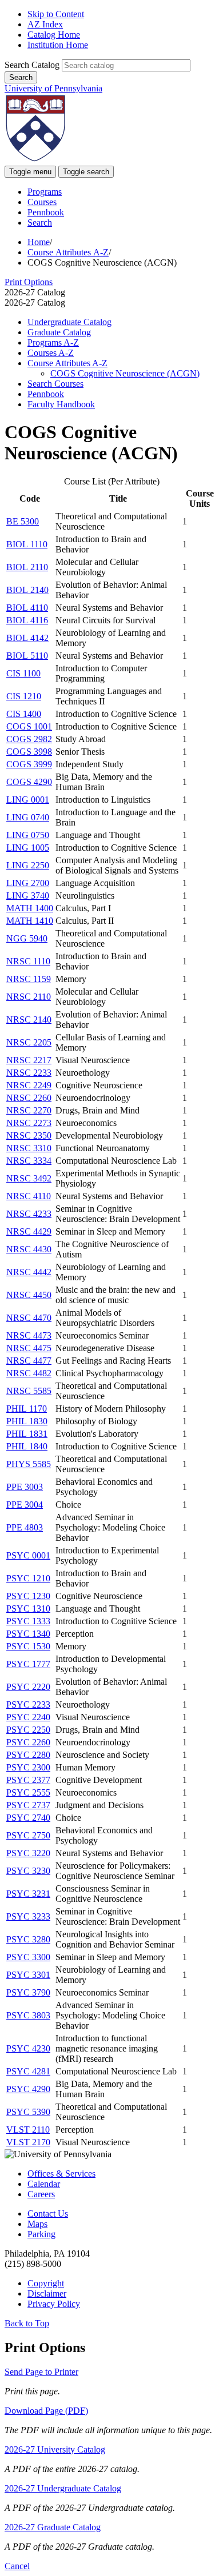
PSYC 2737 (28, 1805)
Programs (45, 192)
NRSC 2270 (29, 1110)
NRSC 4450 (29, 1295)
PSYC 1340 (28, 1634)
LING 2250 (28, 865)
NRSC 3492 (29, 1178)
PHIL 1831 (27, 1434)
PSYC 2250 (28, 1730)
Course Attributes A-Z (68, 252)
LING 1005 (28, 848)
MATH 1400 (30, 908)
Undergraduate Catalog (69, 322)
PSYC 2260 (28, 1742)
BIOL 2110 (27, 567)
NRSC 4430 (29, 1249)
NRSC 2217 (29, 1060)
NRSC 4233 (29, 1214)
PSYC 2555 (28, 1792)
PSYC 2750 (28, 1835)
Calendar (44, 2184)
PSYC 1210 (28, 1578)
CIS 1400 (24, 714)
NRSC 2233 (29, 1073)
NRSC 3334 (29, 1161)
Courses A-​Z (51, 353)
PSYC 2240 (28, 1717)
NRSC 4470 (29, 1318)
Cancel (17, 2566)
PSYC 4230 (28, 2048)
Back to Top (27, 2323)
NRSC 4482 (29, 1373)
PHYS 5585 (29, 1464)
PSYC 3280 (28, 1939)
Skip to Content (56, 14)
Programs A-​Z (53, 342)
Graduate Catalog (59, 332)
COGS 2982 (29, 739)
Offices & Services (61, 2174)
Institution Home (58, 45)
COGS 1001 (29, 726)
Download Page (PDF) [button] (46, 2411)
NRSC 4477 (29, 1361)
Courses (42, 202)
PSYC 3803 (28, 2015)
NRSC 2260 (29, 1098)
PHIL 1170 (27, 1409)
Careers (41, 2194)
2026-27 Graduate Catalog (53, 2527)
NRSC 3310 (29, 1148)
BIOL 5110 (27, 656)
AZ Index (45, 24)
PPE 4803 (25, 1527)
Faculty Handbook (61, 404)
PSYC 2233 (28, 1704)
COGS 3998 (29, 752)
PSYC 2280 (28, 1755)
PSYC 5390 (28, 2112)
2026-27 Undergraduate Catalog (63, 2488)
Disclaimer (47, 2293)
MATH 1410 (30, 921)
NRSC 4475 (29, 1348)
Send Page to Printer (41, 2372)
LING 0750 (28, 835)
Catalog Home (54, 35)
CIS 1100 (23, 673)
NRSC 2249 (29, 1085)
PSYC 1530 (28, 1646)
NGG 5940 (27, 938)
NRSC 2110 (29, 997)
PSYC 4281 (28, 2071)
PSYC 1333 (28, 1621)
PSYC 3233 (28, 1916)
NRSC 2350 (29, 1135)
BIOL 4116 (27, 620)
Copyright (46, 2283)
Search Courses (55, 384)
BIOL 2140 (27, 590)
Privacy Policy (54, 2304)
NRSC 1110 (28, 961)
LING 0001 (28, 800)
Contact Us (48, 2214)
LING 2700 (28, 883)
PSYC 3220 (28, 1853)
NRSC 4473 (29, 1335)
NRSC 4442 (29, 1272)
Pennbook (46, 212)
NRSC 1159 (29, 979)
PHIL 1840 (27, 1446)
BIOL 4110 (27, 608)
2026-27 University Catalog (55, 2449)
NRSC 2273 (29, 1123)
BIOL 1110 (27, 544)
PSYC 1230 (28, 1596)
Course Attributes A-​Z (67, 363)
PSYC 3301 (28, 1975)
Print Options (29, 282)
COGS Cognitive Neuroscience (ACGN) (125, 373)
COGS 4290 (29, 782)
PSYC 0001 (28, 1555)
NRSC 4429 (29, 1231)
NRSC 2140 (29, 1019)
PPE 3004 (25, 1505)
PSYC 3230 (28, 1871)
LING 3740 (28, 896)
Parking (41, 2234)
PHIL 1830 (27, 1421)
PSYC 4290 (28, 2089)
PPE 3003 (25, 1487)
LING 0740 (28, 817)
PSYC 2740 (28, 1818)
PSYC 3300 (28, 1957)
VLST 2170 (28, 2142)
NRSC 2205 (29, 1042)
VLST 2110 (28, 2130)
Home (39, 242)
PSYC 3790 (28, 1992)
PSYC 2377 (28, 1780)
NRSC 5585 (29, 1391)
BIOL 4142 (27, 638)
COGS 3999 (29, 764)
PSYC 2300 (28, 1767)
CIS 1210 (24, 696)
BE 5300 (23, 521)
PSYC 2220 (28, 1687)
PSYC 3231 (28, 1894)
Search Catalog (32, 65)
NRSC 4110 (29, 1196)
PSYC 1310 (28, 1609)
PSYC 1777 (28, 1664)
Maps (37, 2224)
